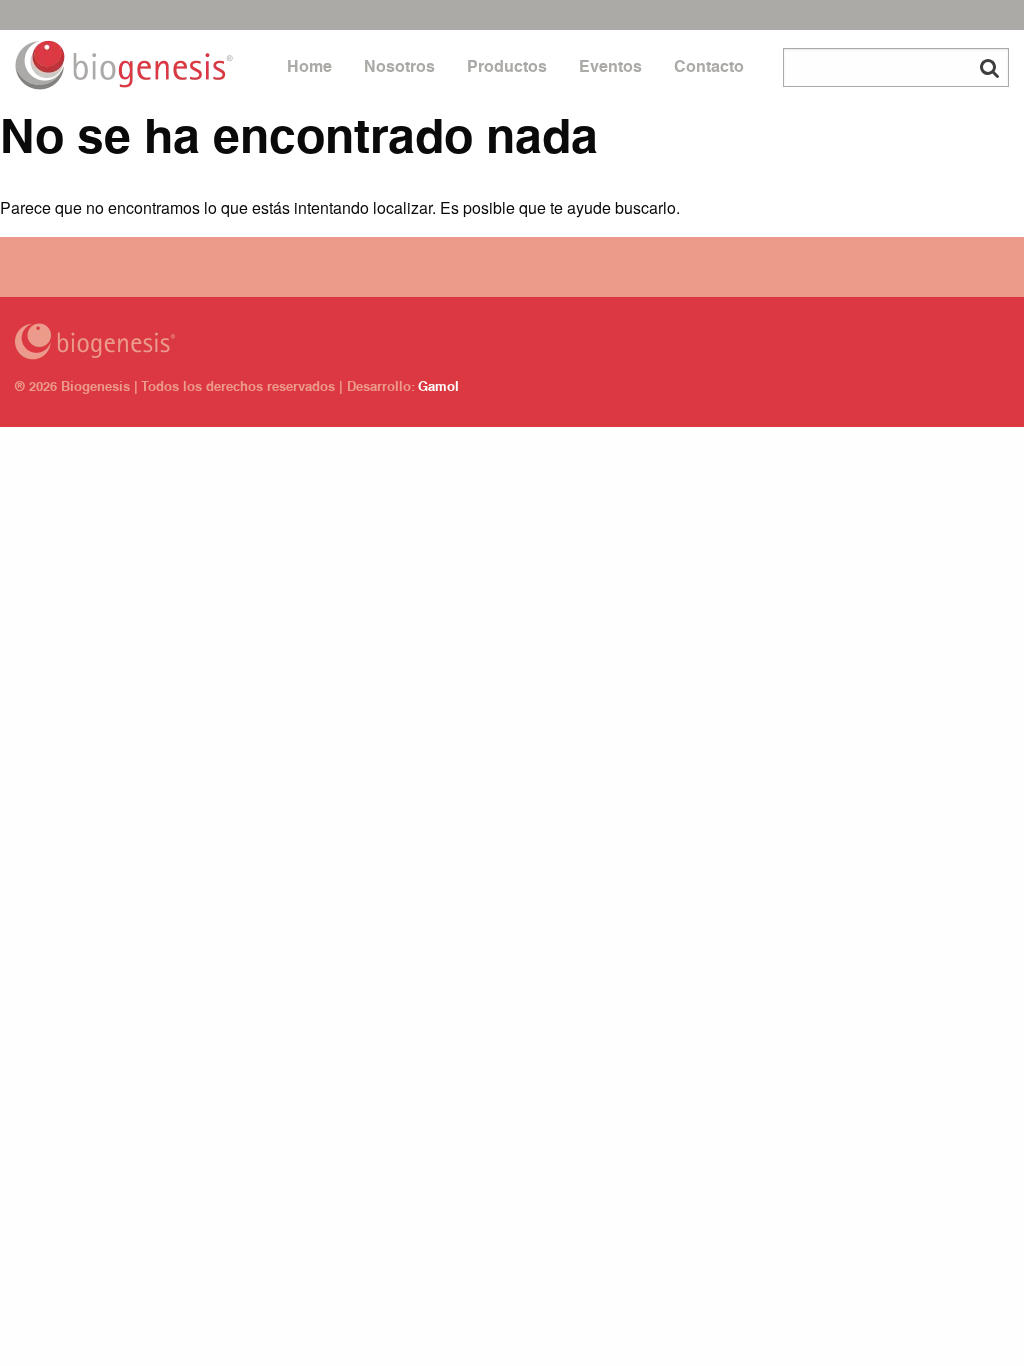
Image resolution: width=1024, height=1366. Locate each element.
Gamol (438, 388)
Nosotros (399, 69)
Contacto (709, 69)
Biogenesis (341, 341)
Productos (507, 69)
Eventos (610, 69)
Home (309, 69)
